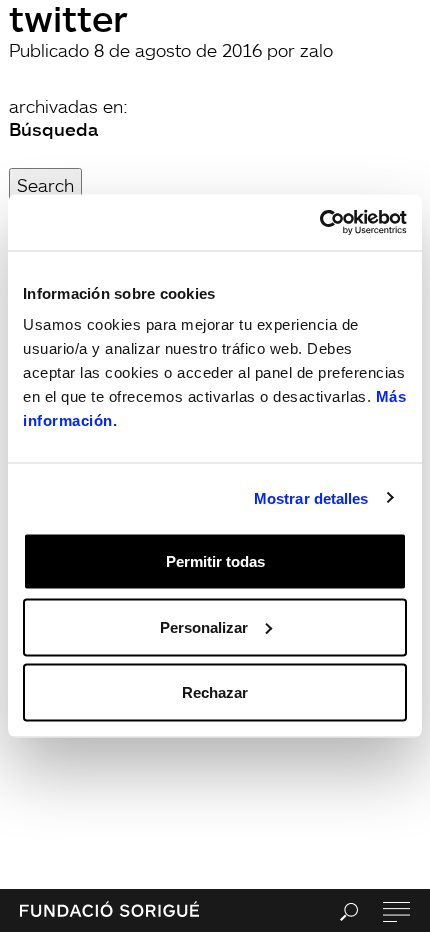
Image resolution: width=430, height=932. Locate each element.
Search (45, 185)
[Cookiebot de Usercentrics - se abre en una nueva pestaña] (319, 223)
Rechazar (215, 692)
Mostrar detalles (311, 497)
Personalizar (204, 626)
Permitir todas (215, 561)
